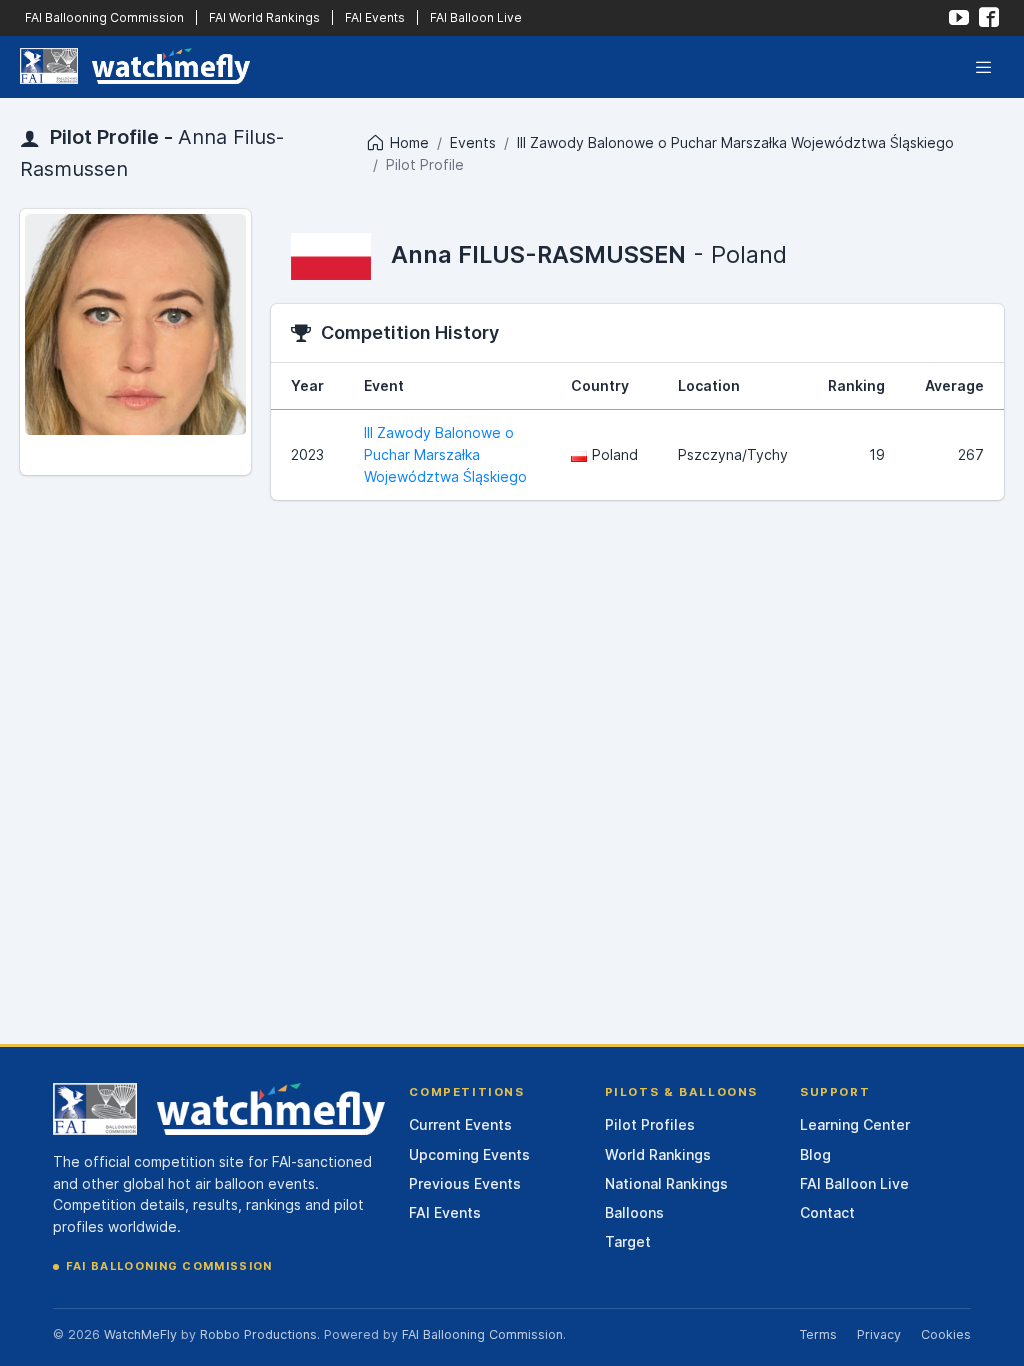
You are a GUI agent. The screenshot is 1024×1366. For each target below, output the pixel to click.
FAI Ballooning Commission (104, 17)
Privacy (879, 1334)
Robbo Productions (258, 1334)
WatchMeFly (140, 1334)
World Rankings (658, 1154)
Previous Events (465, 1183)
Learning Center (855, 1124)
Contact (827, 1212)
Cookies (946, 1334)
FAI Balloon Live (476, 17)
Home (409, 142)
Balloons (634, 1212)
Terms (818, 1334)
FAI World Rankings (264, 17)
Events (473, 142)
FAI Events (375, 17)
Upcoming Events (469, 1154)
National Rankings (666, 1183)
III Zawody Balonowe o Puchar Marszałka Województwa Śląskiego (735, 142)
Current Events (460, 1124)
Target (628, 1241)
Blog (815, 1154)
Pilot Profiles (650, 1124)
